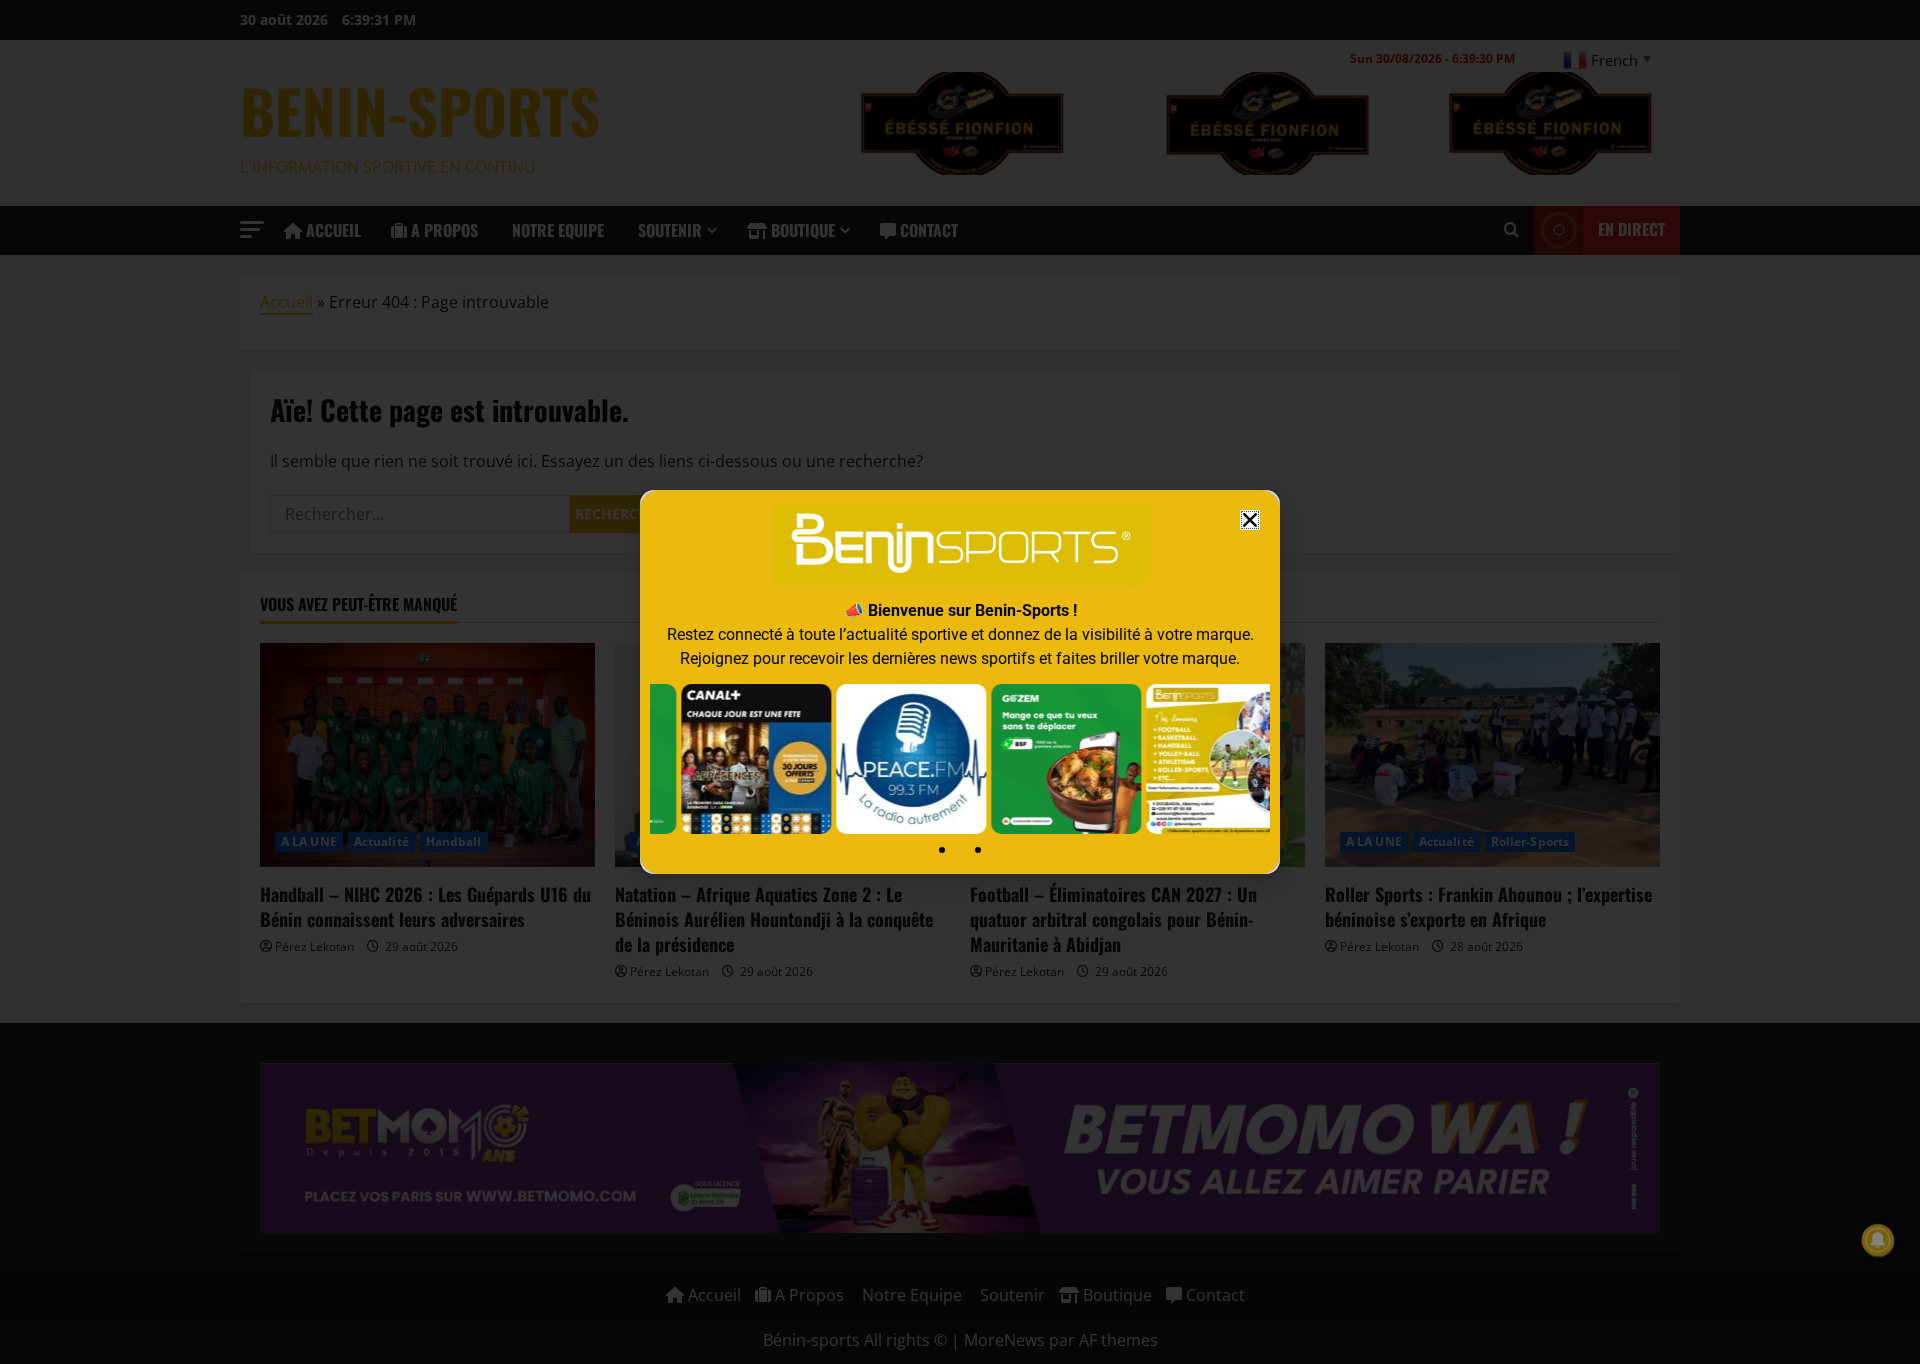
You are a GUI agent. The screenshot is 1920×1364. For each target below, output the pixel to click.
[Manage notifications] (1878, 1240)
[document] (960, 682)
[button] (1250, 520)
